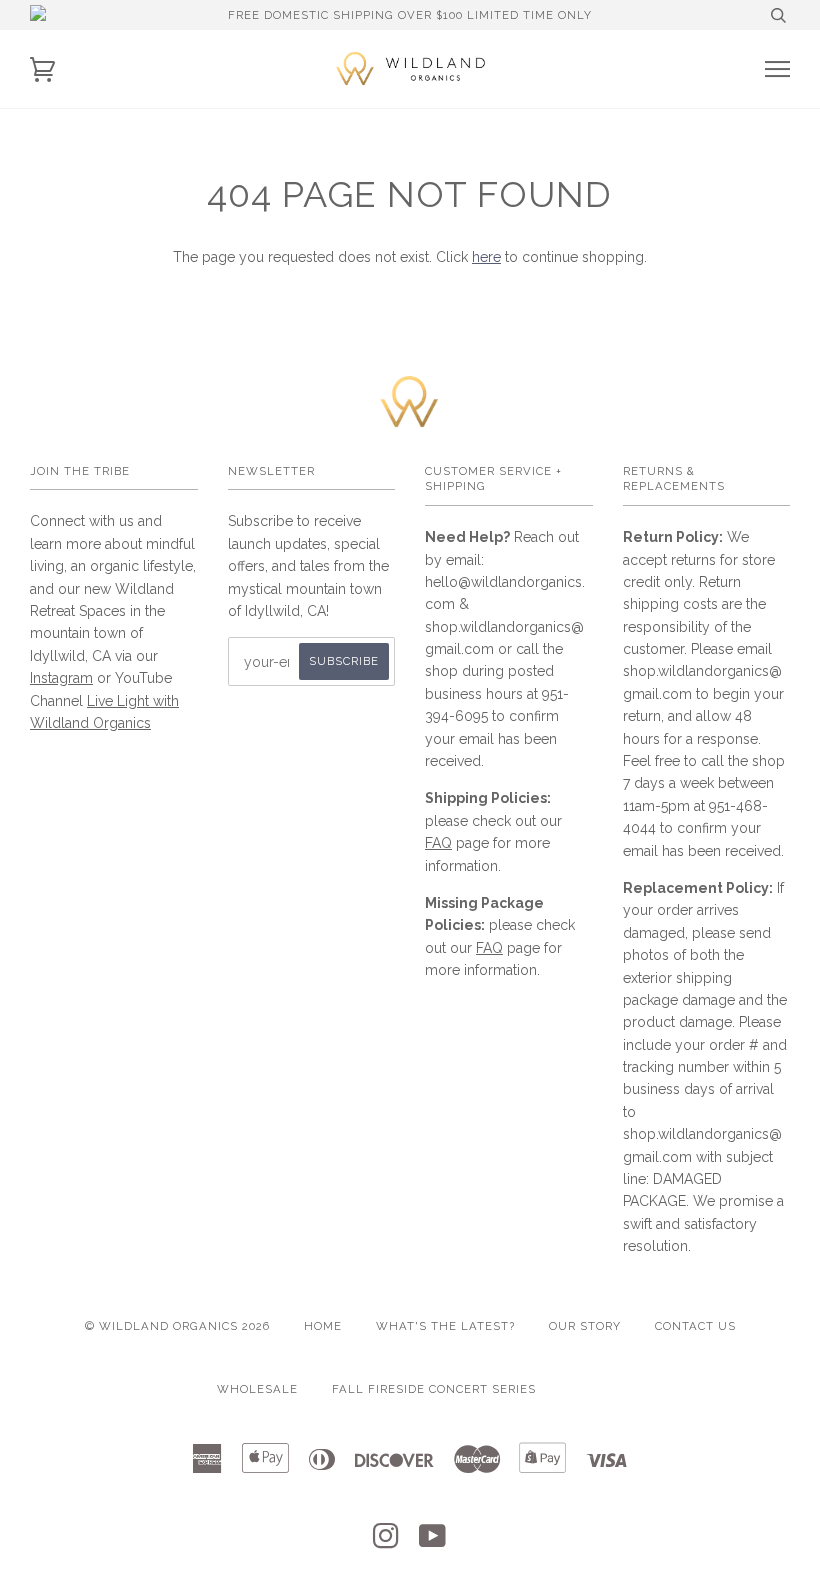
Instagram (61, 678)
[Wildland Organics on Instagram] (386, 1542)
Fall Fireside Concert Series (434, 1389)
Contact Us (695, 1326)
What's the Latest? (445, 1326)
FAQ (438, 843)
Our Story (585, 1326)
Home (323, 1326)
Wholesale (257, 1389)
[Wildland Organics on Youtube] (433, 1542)
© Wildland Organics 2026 (177, 1326)
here (486, 257)
